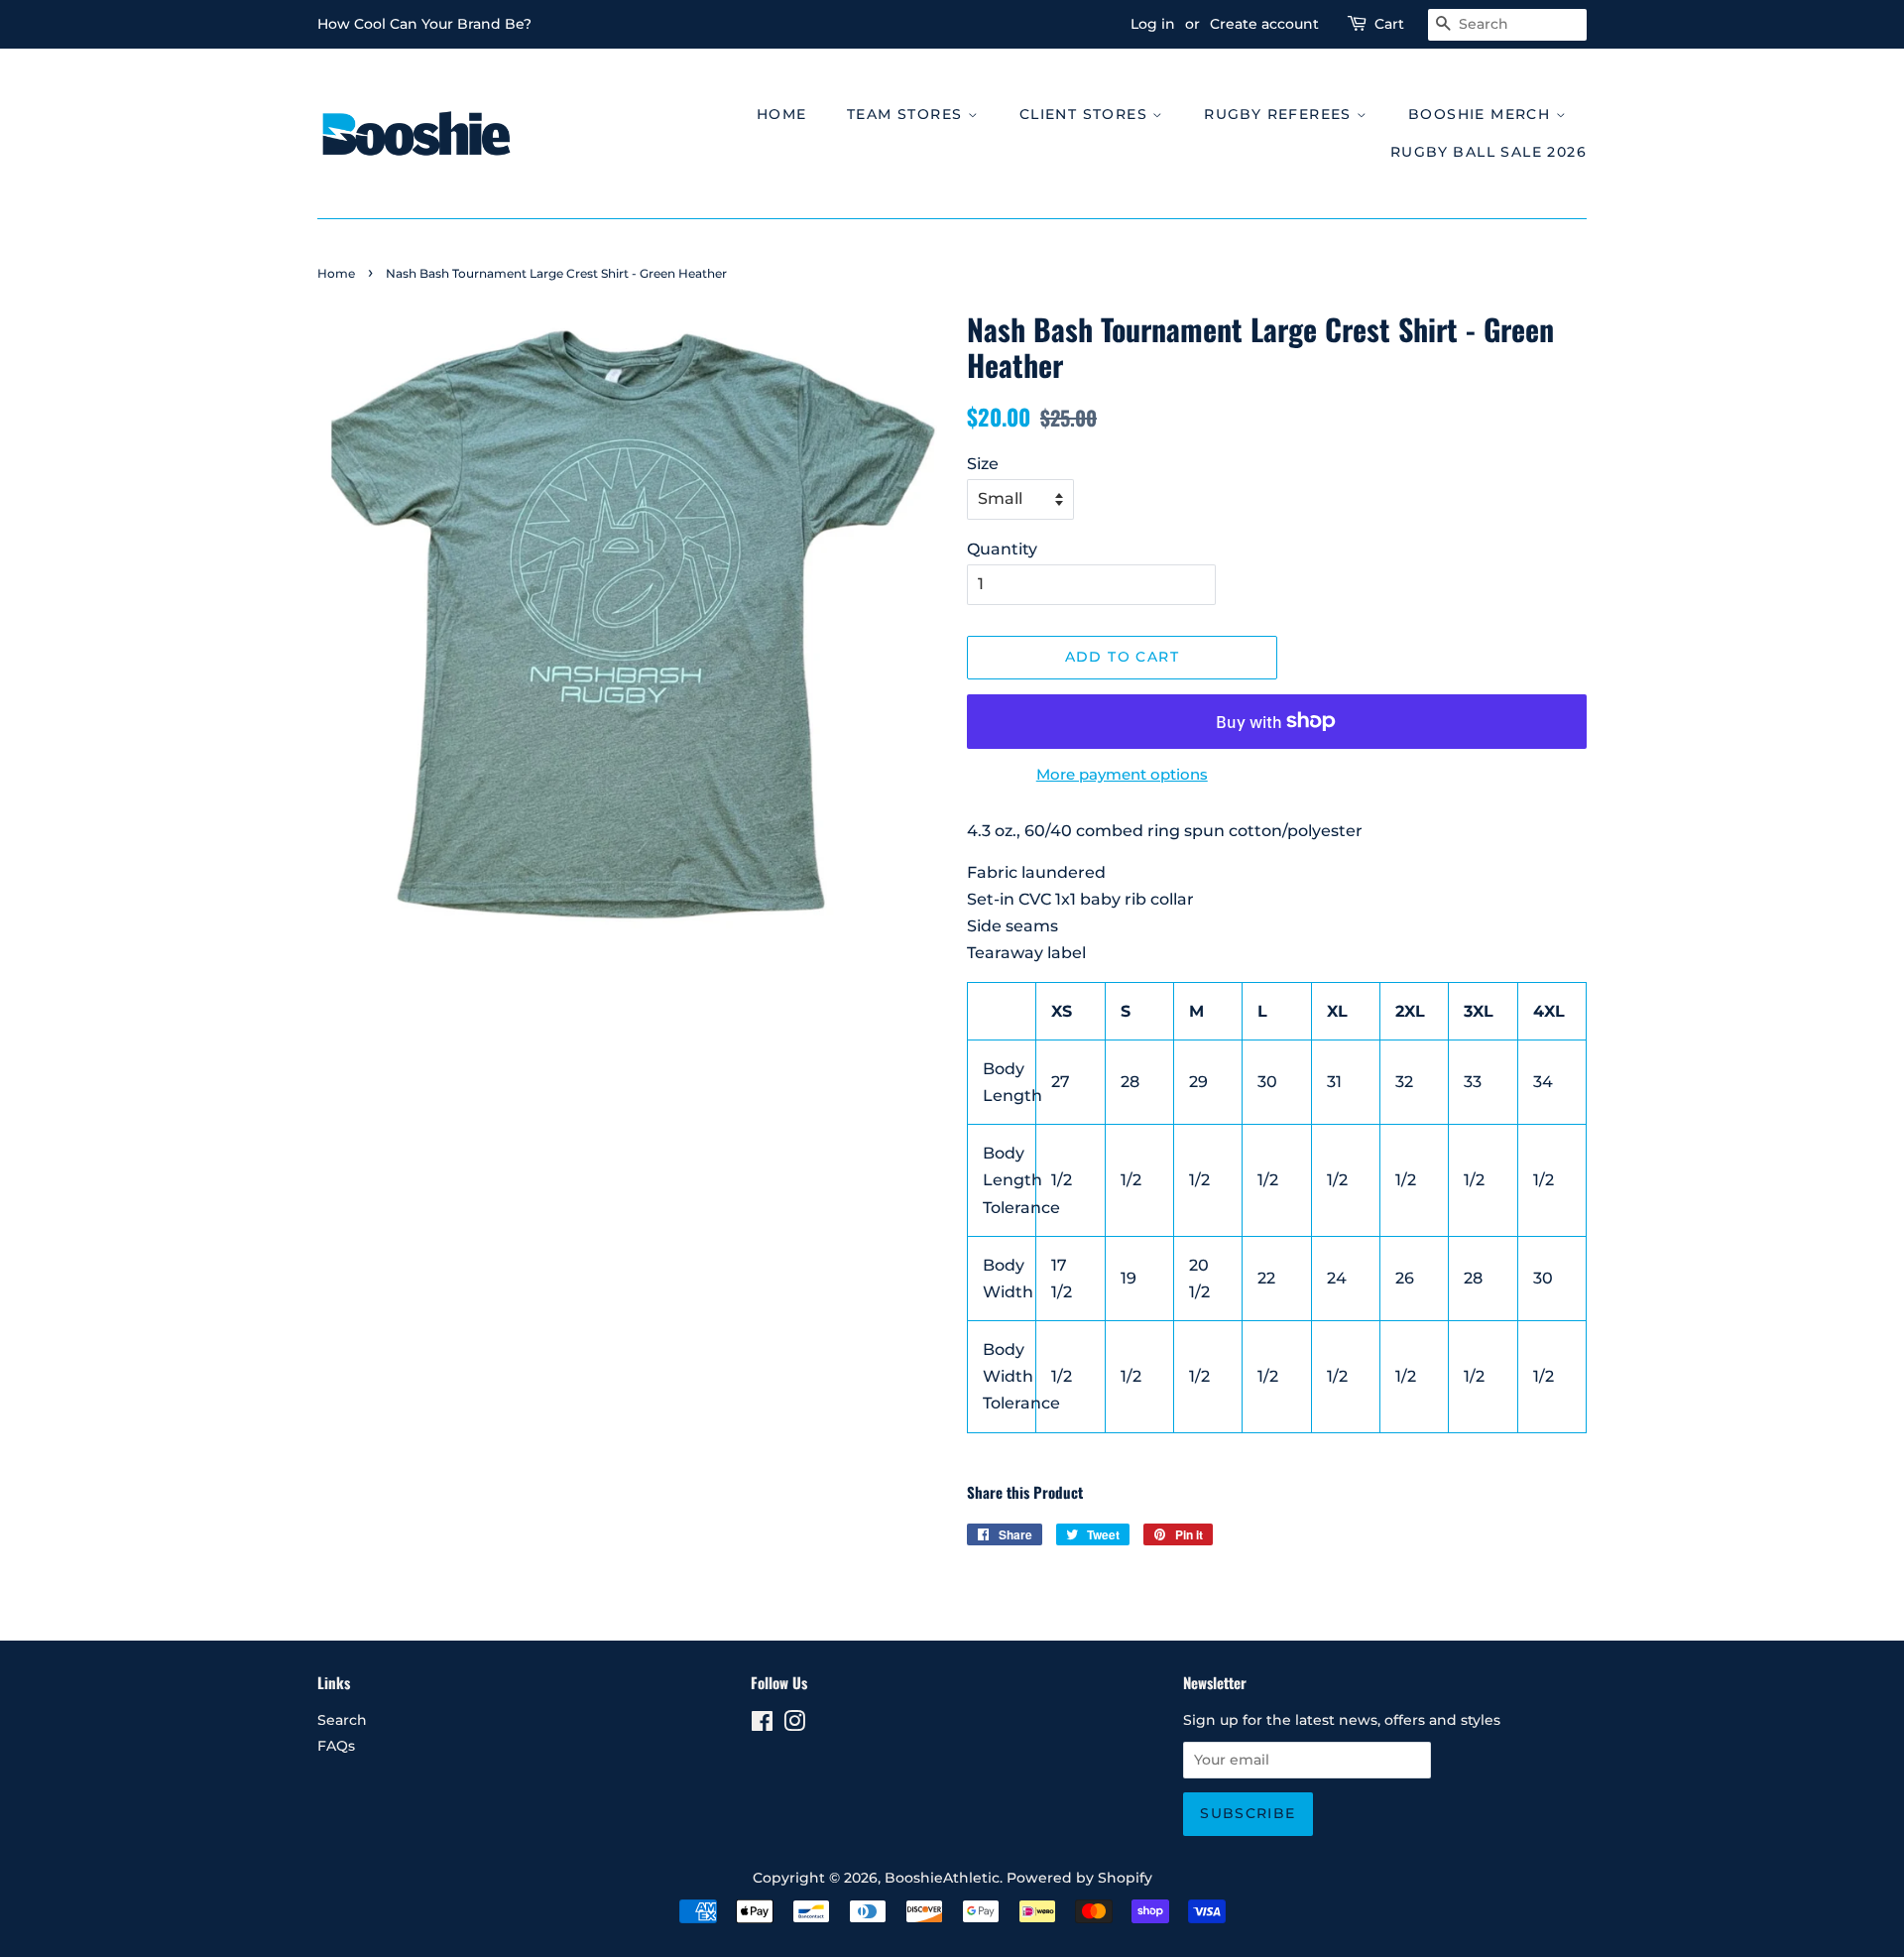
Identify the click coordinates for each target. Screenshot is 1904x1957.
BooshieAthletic (942, 1878)
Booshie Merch (1482, 114)
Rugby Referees (1280, 114)
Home (782, 114)
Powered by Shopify (1079, 1878)
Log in (1153, 24)
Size (983, 464)
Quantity (1002, 549)
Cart (1389, 24)
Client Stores (1086, 114)
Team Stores (907, 114)
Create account (1264, 24)
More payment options (1122, 774)
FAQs (336, 1746)
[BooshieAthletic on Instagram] (794, 1725)
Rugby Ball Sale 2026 (1488, 152)
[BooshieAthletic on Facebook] (762, 1725)
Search (342, 1720)
